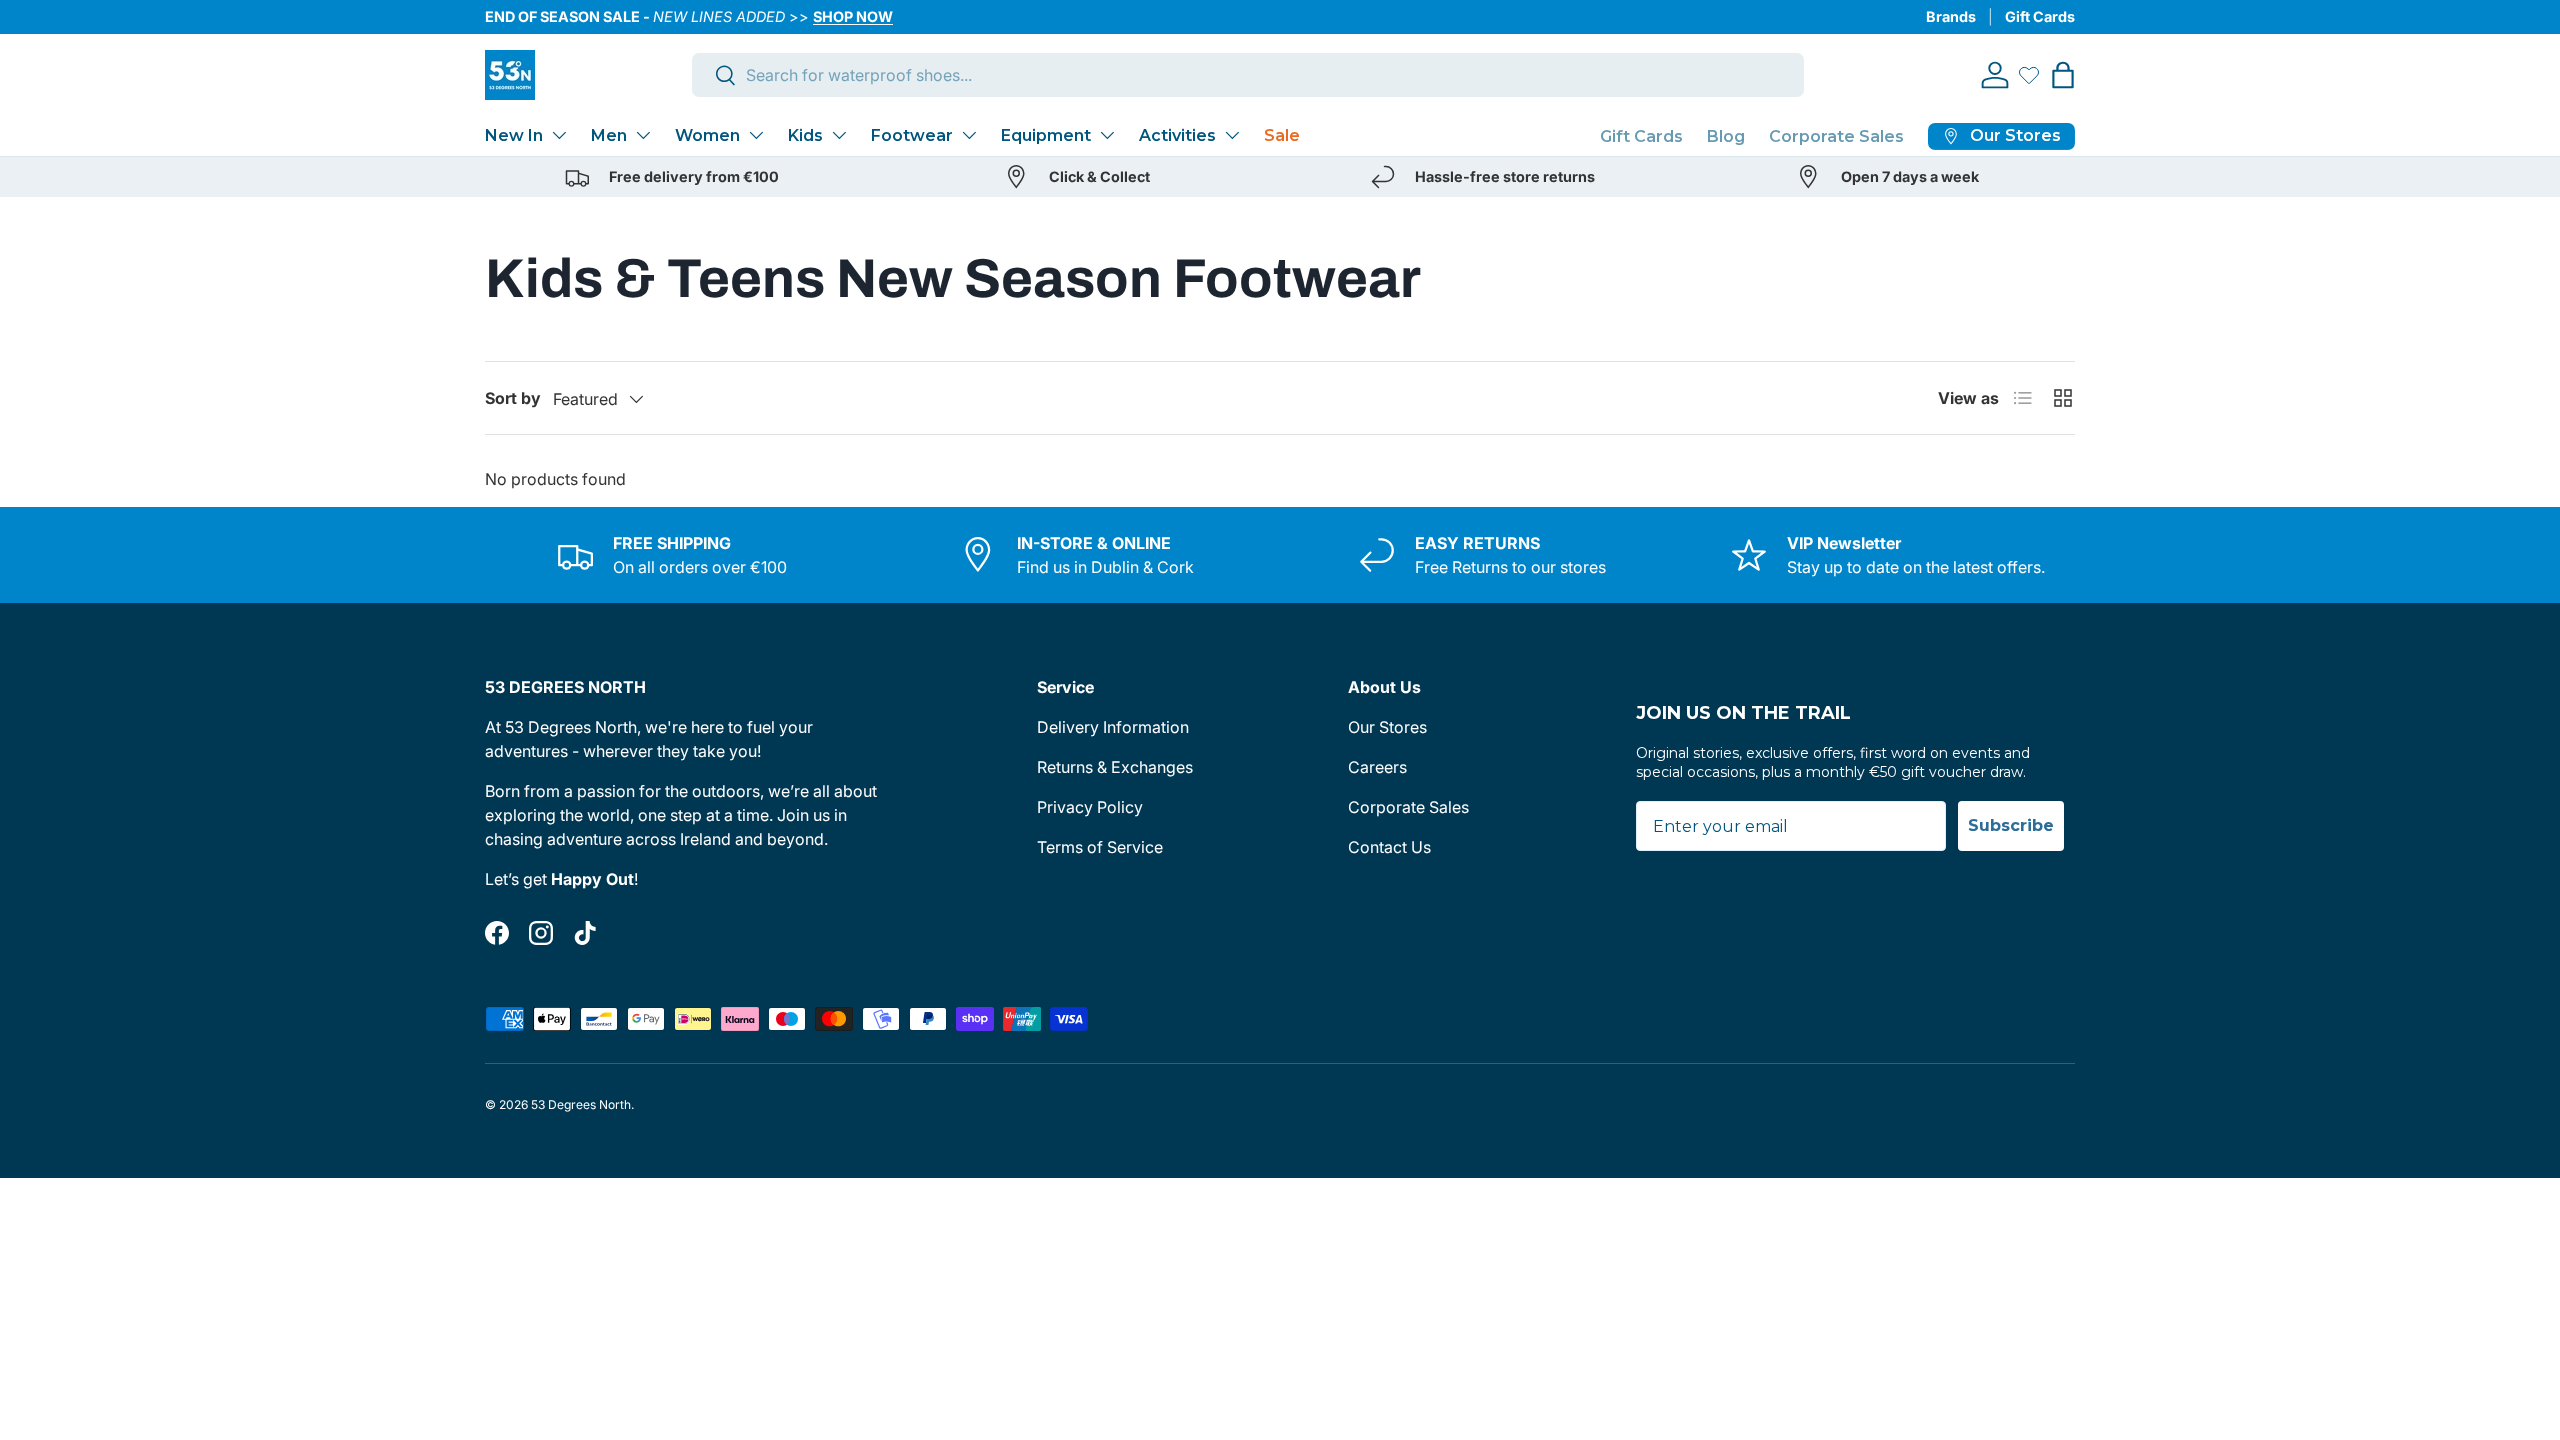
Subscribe (2011, 825)
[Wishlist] (2029, 75)
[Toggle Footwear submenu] (969, 135)
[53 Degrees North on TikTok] (585, 933)
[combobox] (1248, 75)
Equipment (1046, 135)
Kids (805, 135)
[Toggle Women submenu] (756, 135)
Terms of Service (1100, 847)
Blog (1726, 136)
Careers (1377, 767)
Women (707, 135)
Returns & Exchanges (1115, 767)
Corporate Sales (1836, 136)
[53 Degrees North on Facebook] (497, 933)
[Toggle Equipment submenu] (1107, 135)
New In (514, 135)
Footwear (912, 135)
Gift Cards (2040, 16)
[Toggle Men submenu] (643, 135)
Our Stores (1387, 727)
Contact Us (1389, 847)
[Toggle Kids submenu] (839, 135)
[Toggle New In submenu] (559, 135)
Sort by (513, 398)
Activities (1177, 135)
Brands (1951, 16)
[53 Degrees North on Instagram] (541, 933)
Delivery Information (1113, 727)
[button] (2063, 75)
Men (609, 135)
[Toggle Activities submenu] (1232, 135)
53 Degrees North (581, 1104)
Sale (1282, 135)
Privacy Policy (1090, 807)
